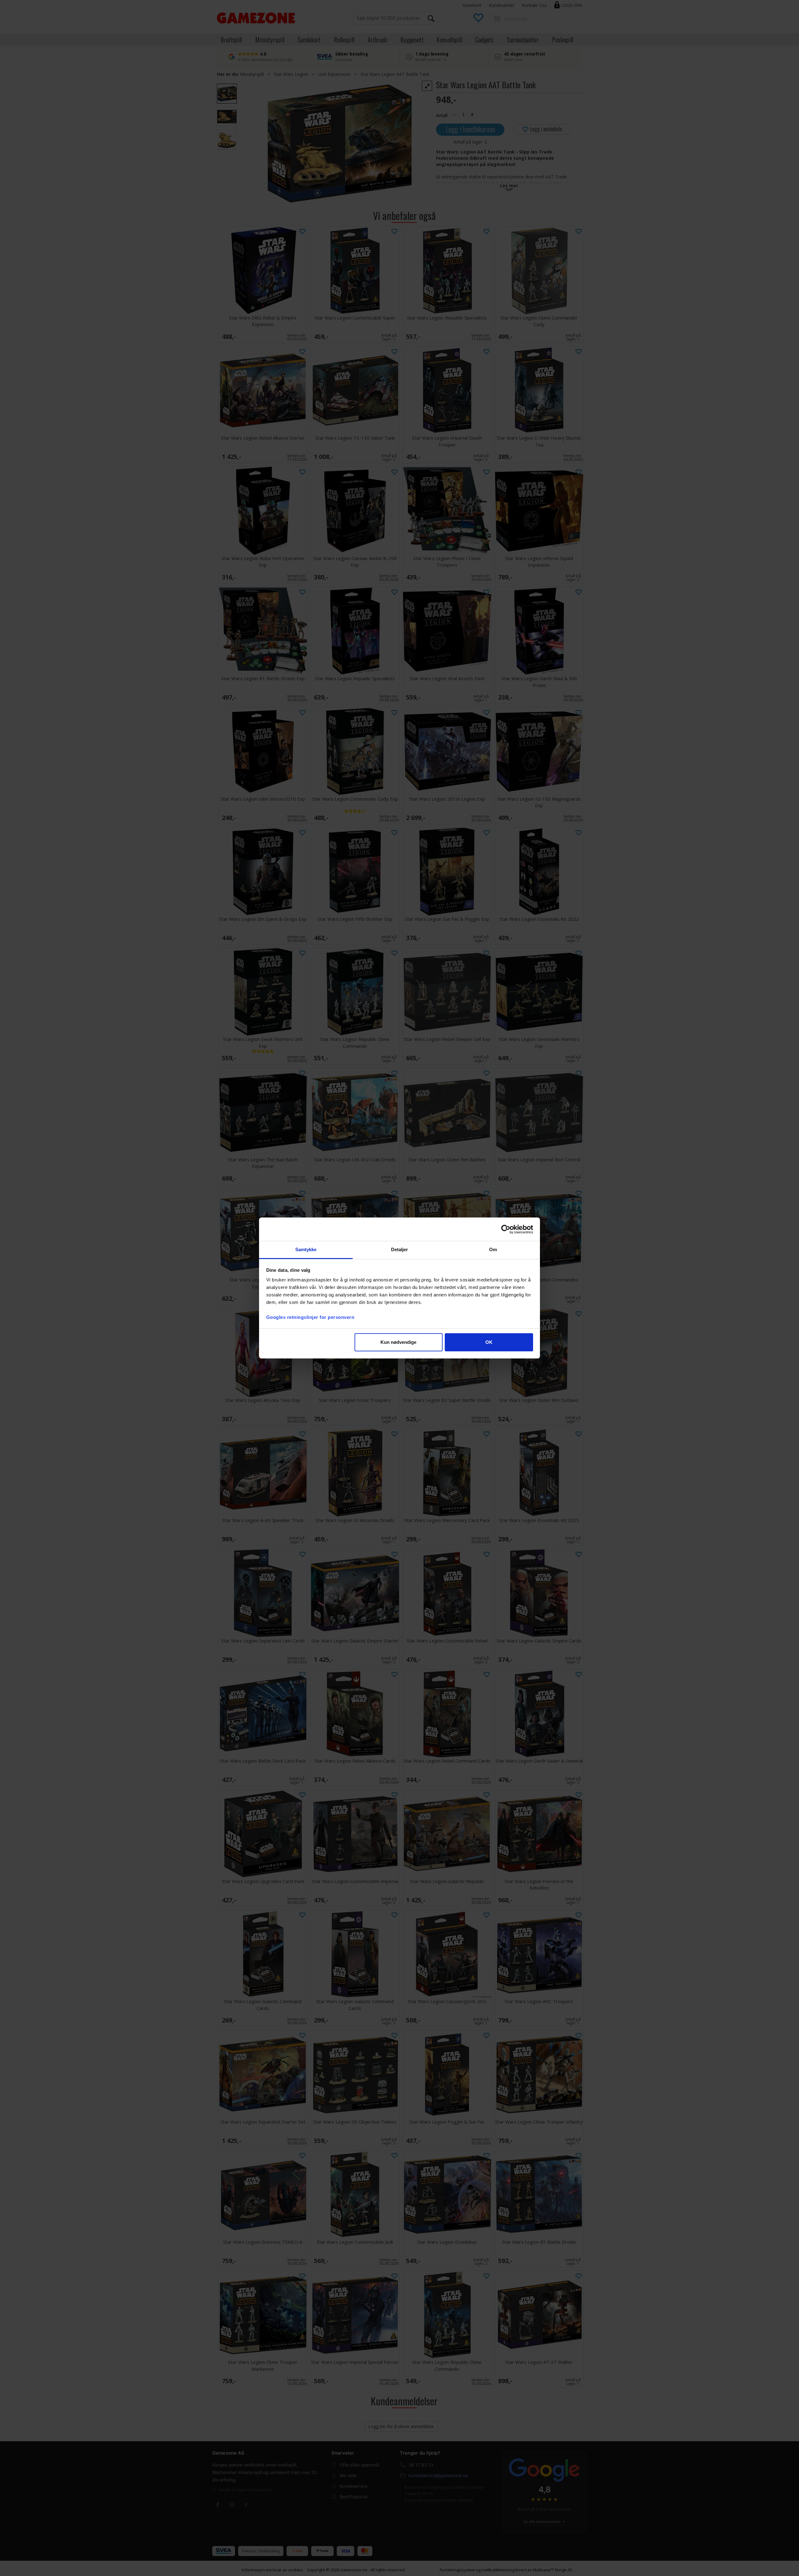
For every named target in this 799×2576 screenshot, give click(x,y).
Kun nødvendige (398, 1342)
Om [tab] (493, 1249)
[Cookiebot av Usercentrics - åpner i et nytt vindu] (506, 1229)
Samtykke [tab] (306, 1249)
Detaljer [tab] (400, 1249)
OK (489, 1342)
